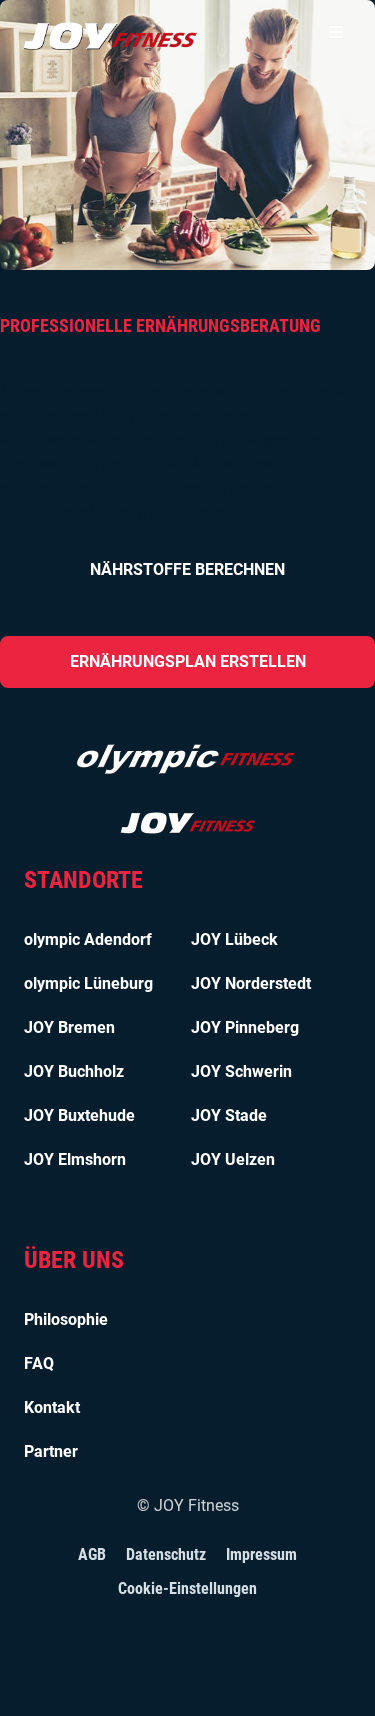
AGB (92, 1554)
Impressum (261, 1554)
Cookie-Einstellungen (187, 1588)
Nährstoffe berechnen (187, 569)
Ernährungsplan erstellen (188, 661)
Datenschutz (166, 1554)
